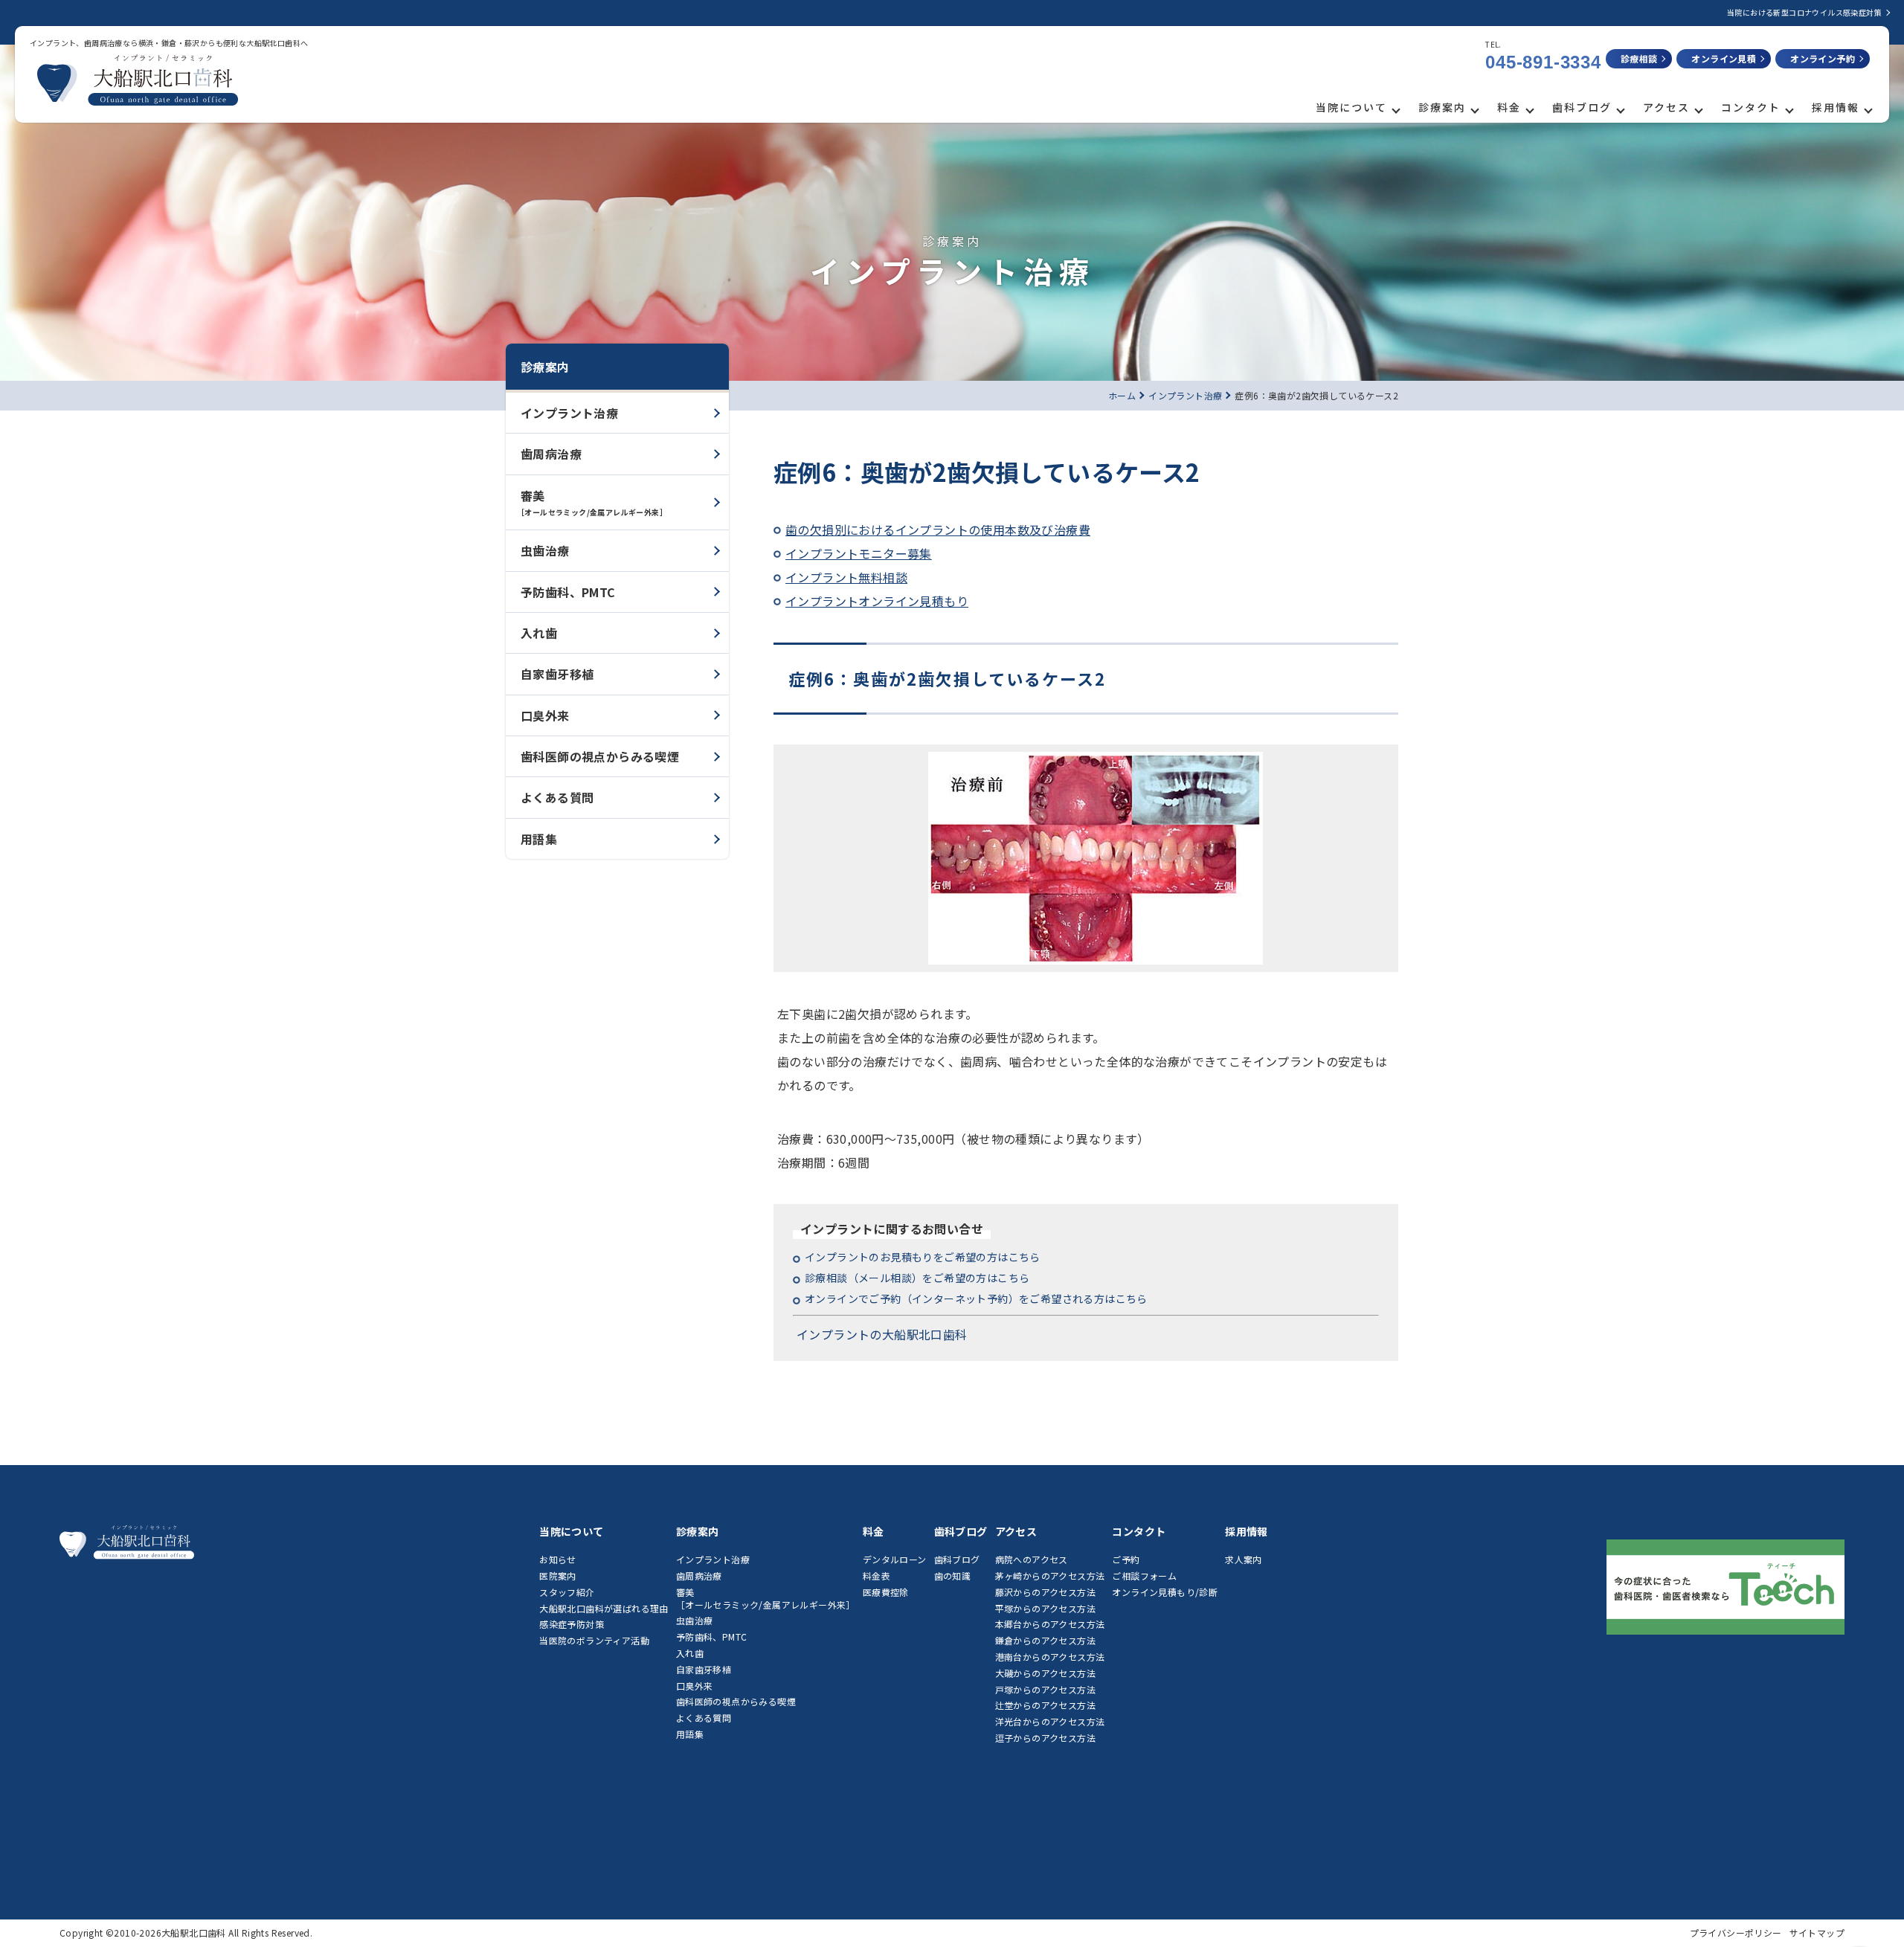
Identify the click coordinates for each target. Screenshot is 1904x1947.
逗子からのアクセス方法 (1045, 1738)
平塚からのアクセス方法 (1045, 1608)
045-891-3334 (1543, 62)
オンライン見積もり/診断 (1165, 1592)
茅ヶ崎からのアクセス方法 (1050, 1576)
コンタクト (1751, 107)
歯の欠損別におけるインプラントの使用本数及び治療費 (938, 530)
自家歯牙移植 (557, 674)
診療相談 (1639, 58)
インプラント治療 (569, 413)
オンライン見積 (1724, 58)
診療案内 (1442, 107)
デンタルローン (895, 1559)
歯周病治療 (551, 454)
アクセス (1666, 107)
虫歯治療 (545, 550)
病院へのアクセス (1032, 1559)
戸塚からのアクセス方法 (1045, 1689)
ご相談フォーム (1144, 1576)
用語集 (539, 839)
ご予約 (1126, 1559)
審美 (592, 502)
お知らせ (558, 1559)
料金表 (877, 1576)
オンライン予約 (1823, 58)
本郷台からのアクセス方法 (1050, 1624)
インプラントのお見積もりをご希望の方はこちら (923, 1257)
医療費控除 (886, 1592)
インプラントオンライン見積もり (877, 601)
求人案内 (1244, 1559)
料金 (1509, 107)
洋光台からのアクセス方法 (1050, 1721)
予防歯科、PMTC (568, 592)
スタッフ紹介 (567, 1592)
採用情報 (1836, 107)
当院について (1351, 107)
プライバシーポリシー (1736, 1932)
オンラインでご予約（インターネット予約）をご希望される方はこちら (976, 1298)
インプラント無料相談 (846, 577)
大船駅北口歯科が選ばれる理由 (604, 1608)
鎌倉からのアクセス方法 (1045, 1640)
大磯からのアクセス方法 (1045, 1673)
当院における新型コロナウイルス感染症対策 (1804, 12)
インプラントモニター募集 (859, 553)
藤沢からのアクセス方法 (1045, 1592)
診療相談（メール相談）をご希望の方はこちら (917, 1278)
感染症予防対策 (572, 1624)
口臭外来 (545, 715)
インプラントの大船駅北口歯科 (882, 1334)
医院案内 (558, 1576)
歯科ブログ (1582, 107)
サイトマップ (1817, 1932)
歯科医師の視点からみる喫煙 (600, 756)
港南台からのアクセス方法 (1050, 1657)
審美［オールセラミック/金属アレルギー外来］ (766, 1598)
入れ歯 (539, 633)
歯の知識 (953, 1576)
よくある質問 (557, 797)
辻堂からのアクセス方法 (1045, 1705)
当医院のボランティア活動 (594, 1640)
